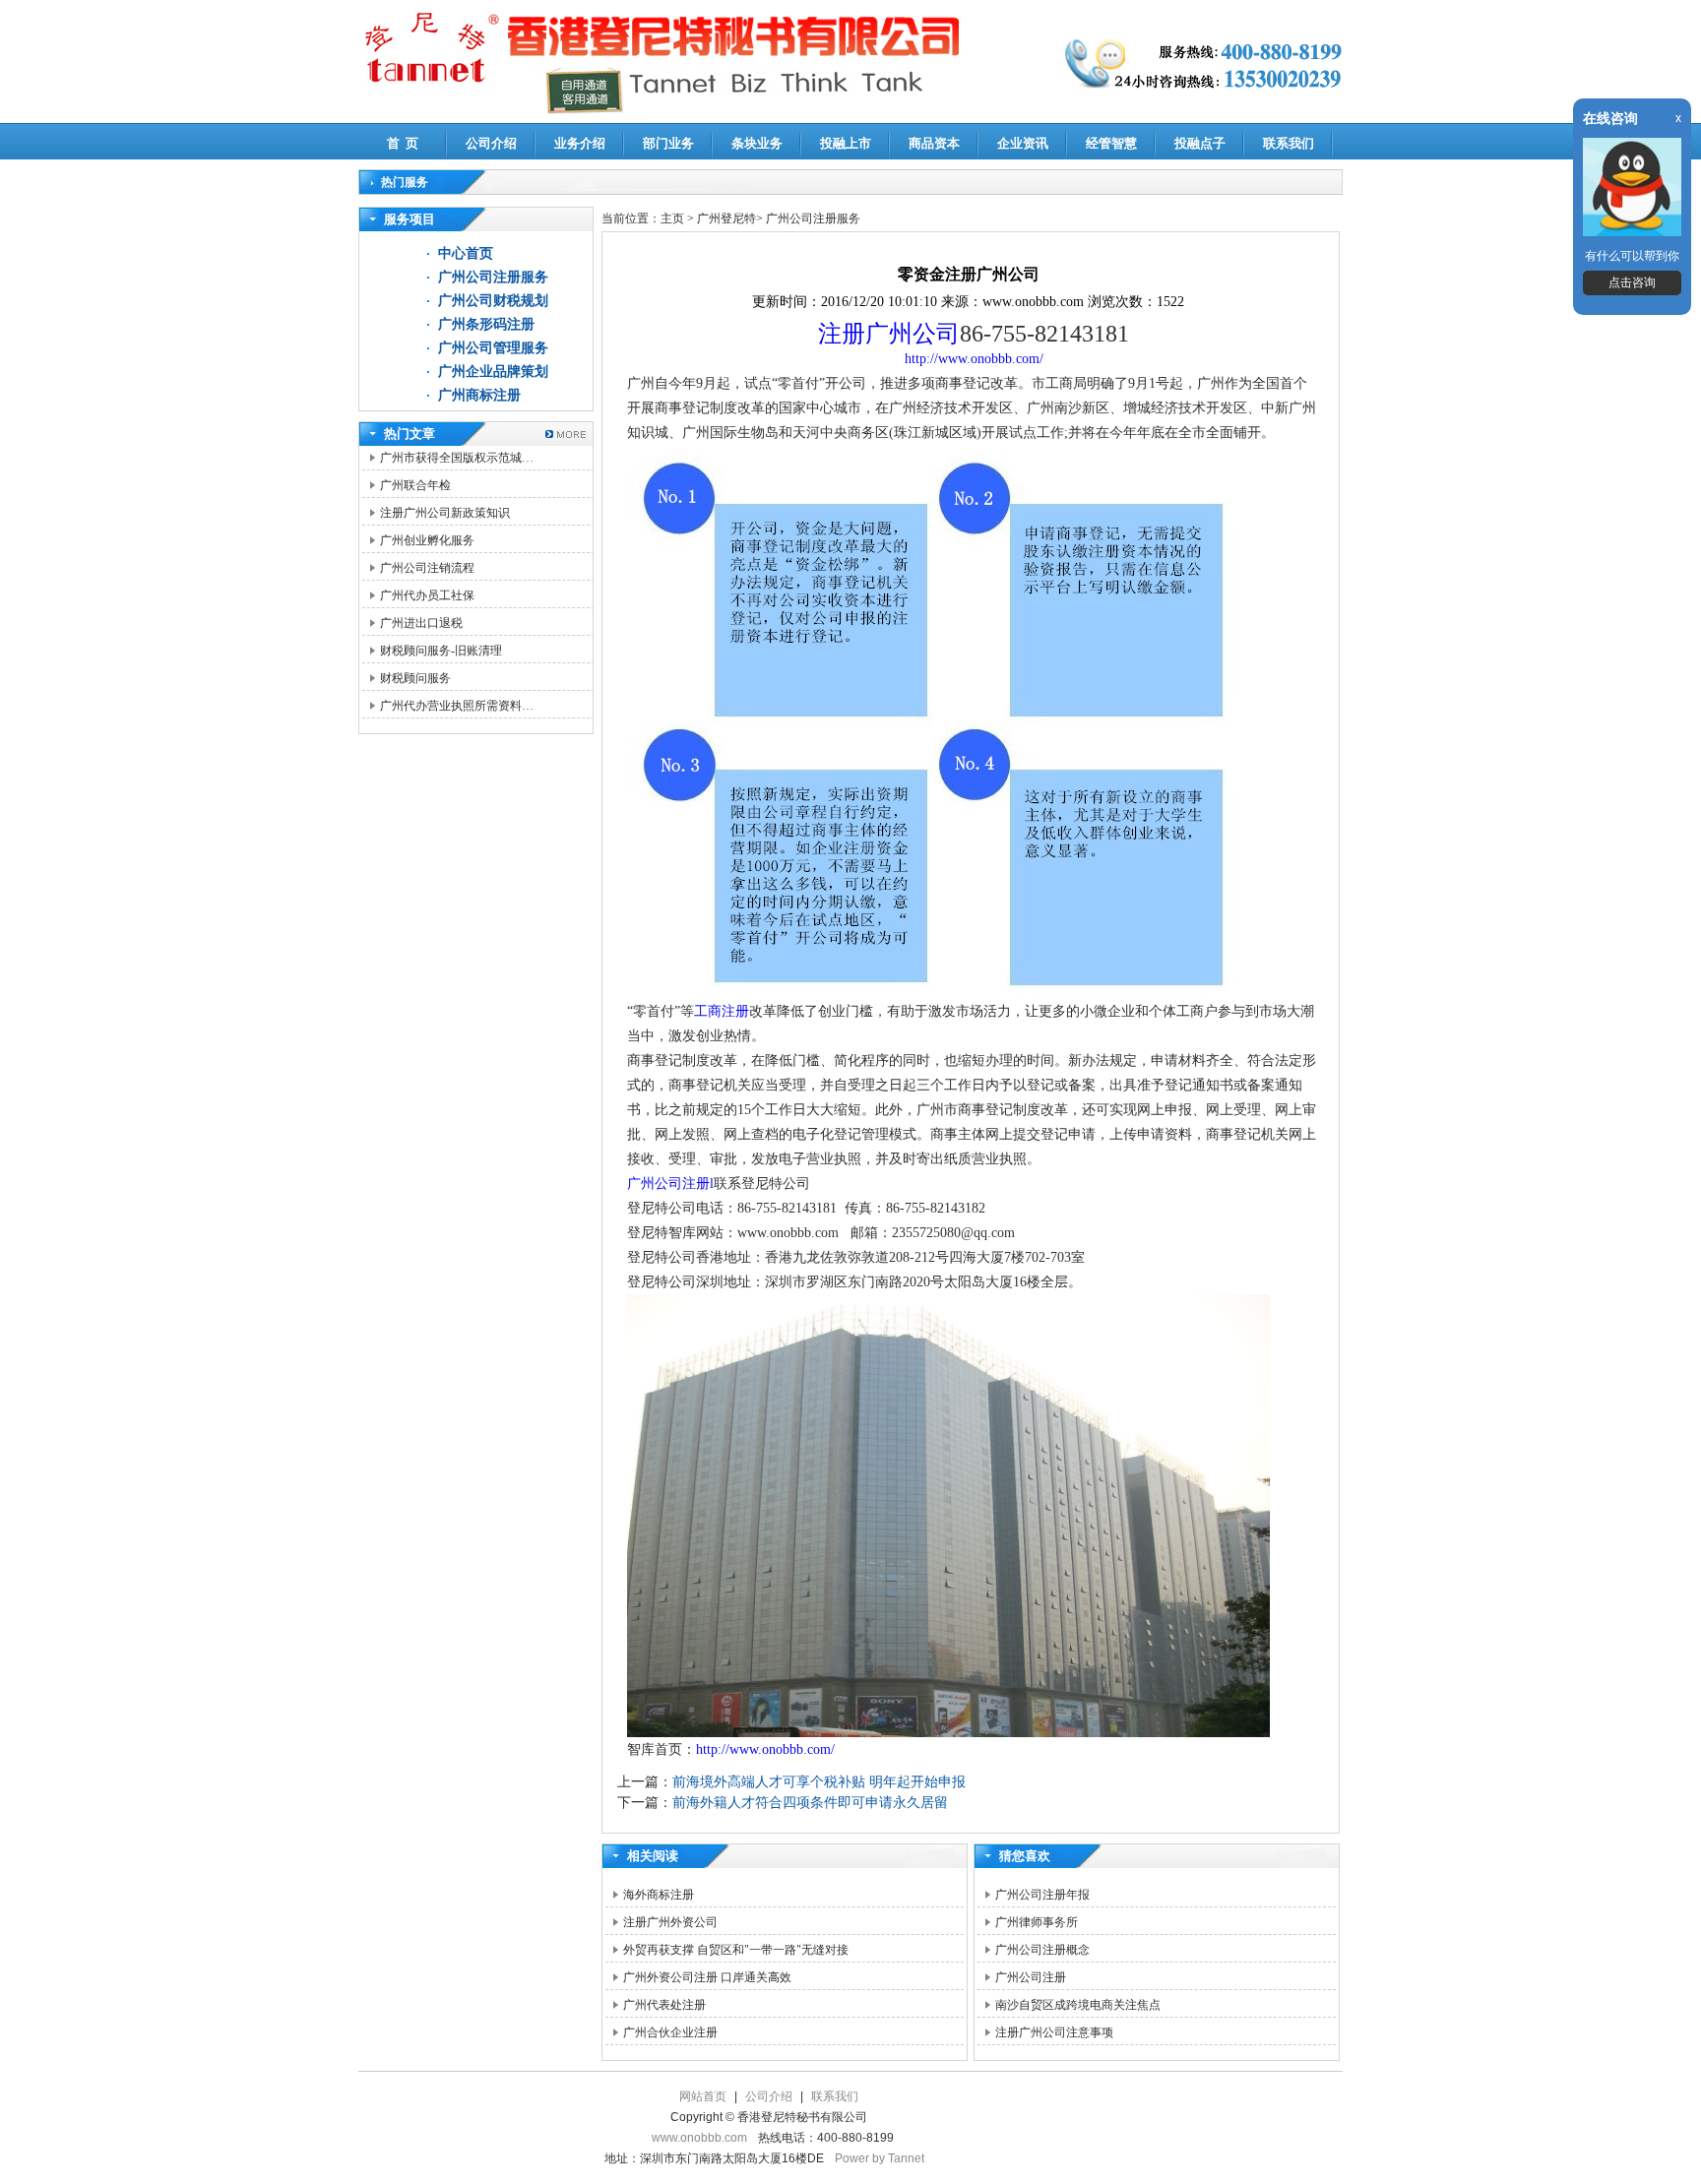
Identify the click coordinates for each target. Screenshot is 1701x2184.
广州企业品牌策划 (493, 372)
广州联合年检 (415, 485)
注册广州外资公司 (670, 1922)
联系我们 (1289, 143)
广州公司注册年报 (1042, 1895)
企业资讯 (1023, 143)
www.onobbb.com (699, 2138)
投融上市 (846, 143)
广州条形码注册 (486, 324)
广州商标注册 (479, 395)
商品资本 (934, 143)
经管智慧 (1111, 143)
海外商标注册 (659, 1895)
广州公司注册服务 (493, 277)
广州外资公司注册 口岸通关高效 (707, 1977)
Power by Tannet (880, 2158)
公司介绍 (491, 143)
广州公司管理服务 (493, 348)
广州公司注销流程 (427, 568)
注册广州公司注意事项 (1054, 2032)
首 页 (403, 143)
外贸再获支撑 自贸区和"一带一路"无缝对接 (736, 1950)
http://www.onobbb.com (972, 359)
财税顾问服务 (415, 678)
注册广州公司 (889, 334)
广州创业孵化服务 (427, 540)
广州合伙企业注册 (670, 2032)
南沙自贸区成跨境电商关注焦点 (1078, 2005)
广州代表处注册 (664, 2005)
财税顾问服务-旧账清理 (441, 651)
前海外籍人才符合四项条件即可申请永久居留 (810, 1803)
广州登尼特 (726, 218)
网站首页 (703, 2096)
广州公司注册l (670, 1184)
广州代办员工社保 (427, 595)
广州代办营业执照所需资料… (457, 706)
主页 (672, 218)
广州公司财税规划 (493, 301)
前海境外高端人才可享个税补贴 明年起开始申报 (819, 1782)
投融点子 (1200, 143)
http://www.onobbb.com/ (765, 1749)
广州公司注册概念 (1042, 1950)
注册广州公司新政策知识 (445, 513)
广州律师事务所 (1037, 1922)
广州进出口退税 (421, 623)
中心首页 (466, 253)
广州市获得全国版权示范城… (457, 458)
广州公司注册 (1031, 1977)
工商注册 (722, 1011)
